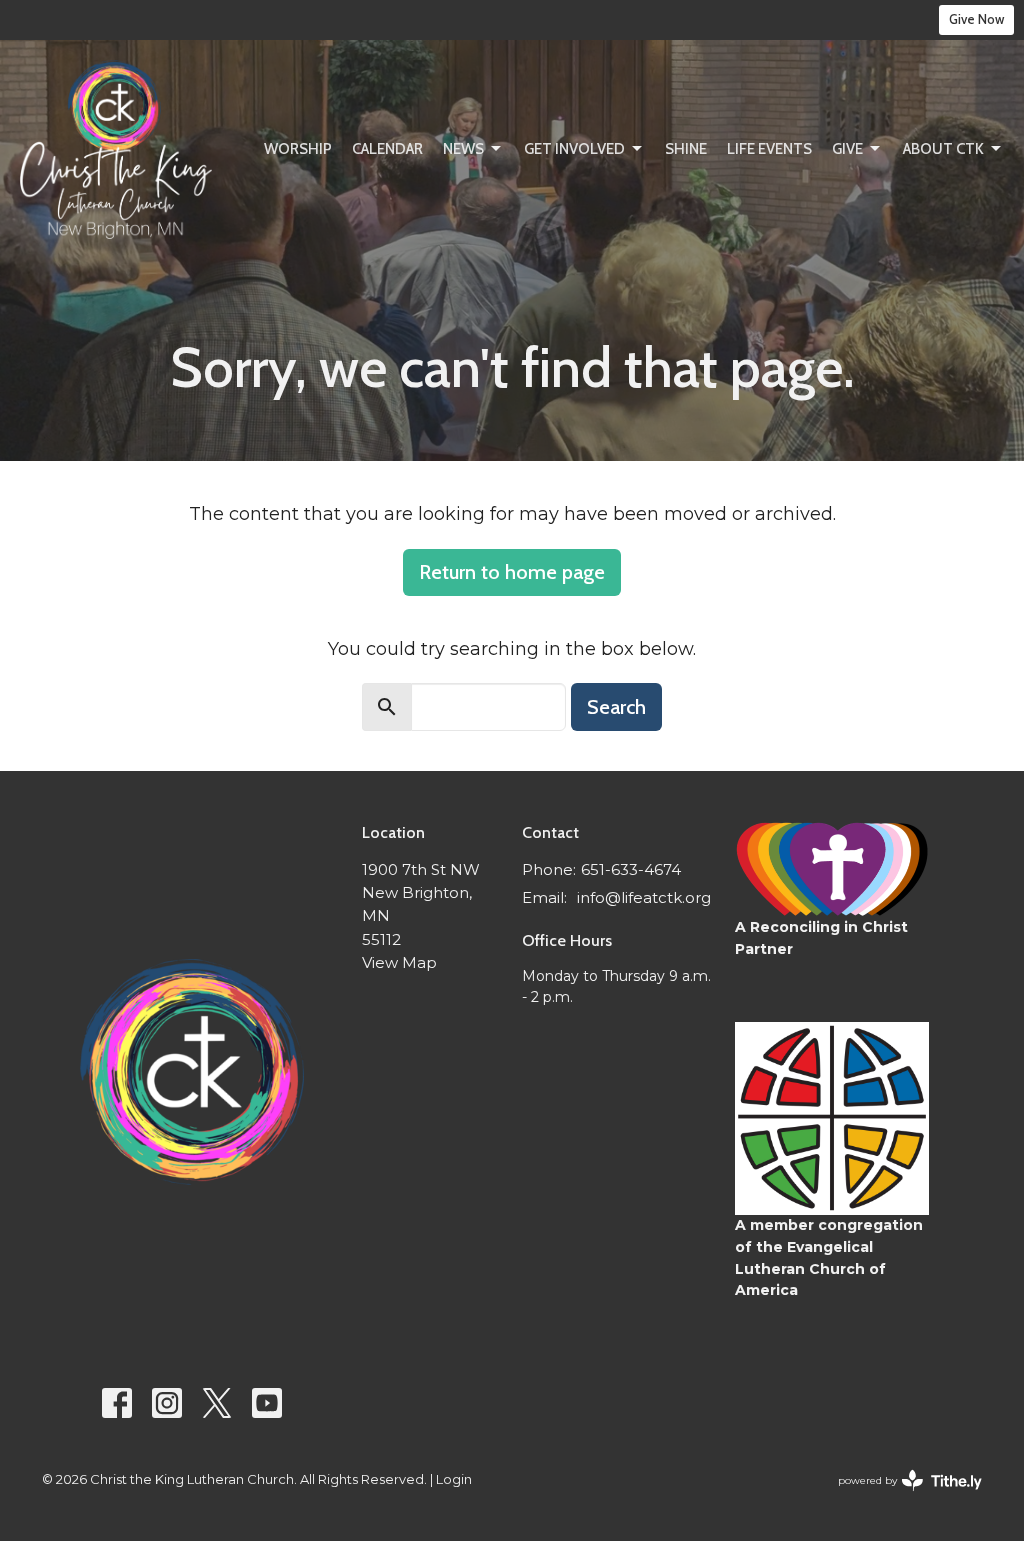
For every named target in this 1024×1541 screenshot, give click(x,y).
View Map (399, 962)
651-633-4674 (631, 869)
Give (847, 149)
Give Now (976, 19)
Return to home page (512, 572)
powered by (900, 1497)
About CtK (943, 149)
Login (454, 1479)
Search (616, 707)
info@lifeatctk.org (644, 897)
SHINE (686, 149)
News (463, 149)
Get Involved (574, 149)
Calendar (387, 149)
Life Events (769, 149)
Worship (298, 149)
